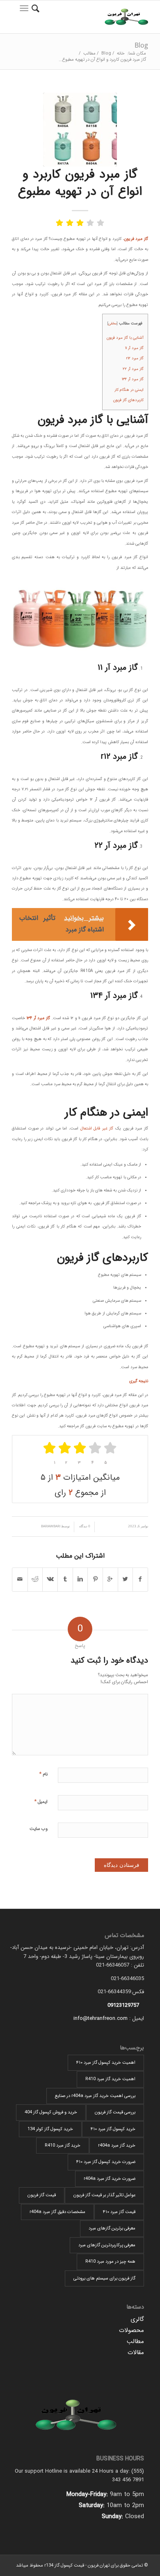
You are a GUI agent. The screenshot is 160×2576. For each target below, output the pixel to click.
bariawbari (51, 1526)
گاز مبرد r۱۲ (135, 358)
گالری (137, 2319)
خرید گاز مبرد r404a (117, 2146)
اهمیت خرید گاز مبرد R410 (110, 2079)
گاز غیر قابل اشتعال (97, 1128)
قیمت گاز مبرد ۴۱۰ (119, 2212)
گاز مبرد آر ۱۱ (134, 348)
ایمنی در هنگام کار (129, 390)
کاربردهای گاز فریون (128, 400)
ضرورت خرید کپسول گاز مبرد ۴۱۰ (106, 2162)
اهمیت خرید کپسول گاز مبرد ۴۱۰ (106, 2063)
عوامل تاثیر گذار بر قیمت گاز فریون (104, 2195)
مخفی (112, 323)
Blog (141, 45)
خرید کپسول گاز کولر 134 (50, 2129)
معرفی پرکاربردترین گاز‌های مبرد (107, 2245)
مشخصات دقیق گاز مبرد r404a (57, 2212)
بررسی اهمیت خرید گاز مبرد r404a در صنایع (95, 2096)
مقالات (136, 2352)
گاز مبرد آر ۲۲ (133, 369)
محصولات (131, 2330)
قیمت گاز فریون (42, 2195)
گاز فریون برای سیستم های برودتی (104, 2278)
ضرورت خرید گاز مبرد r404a (110, 2179)
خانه (121, 54)
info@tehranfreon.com (101, 2018)
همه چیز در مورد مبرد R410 (110, 2262)
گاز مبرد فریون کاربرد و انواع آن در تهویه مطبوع (80, 183)
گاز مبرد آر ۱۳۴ (133, 379)
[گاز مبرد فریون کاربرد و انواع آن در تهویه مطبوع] (80, 130)
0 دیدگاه (84, 1526)
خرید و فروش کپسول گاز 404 (51, 2112)
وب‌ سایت (39, 1829)
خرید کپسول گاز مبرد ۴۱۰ (113, 2129)
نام (43, 1774)
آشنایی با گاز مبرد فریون (125, 338)
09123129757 (123, 2005)
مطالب (89, 54)
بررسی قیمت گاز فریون (115, 2112)
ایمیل (41, 1801)
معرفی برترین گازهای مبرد (112, 2228)
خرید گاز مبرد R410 (63, 2146)
